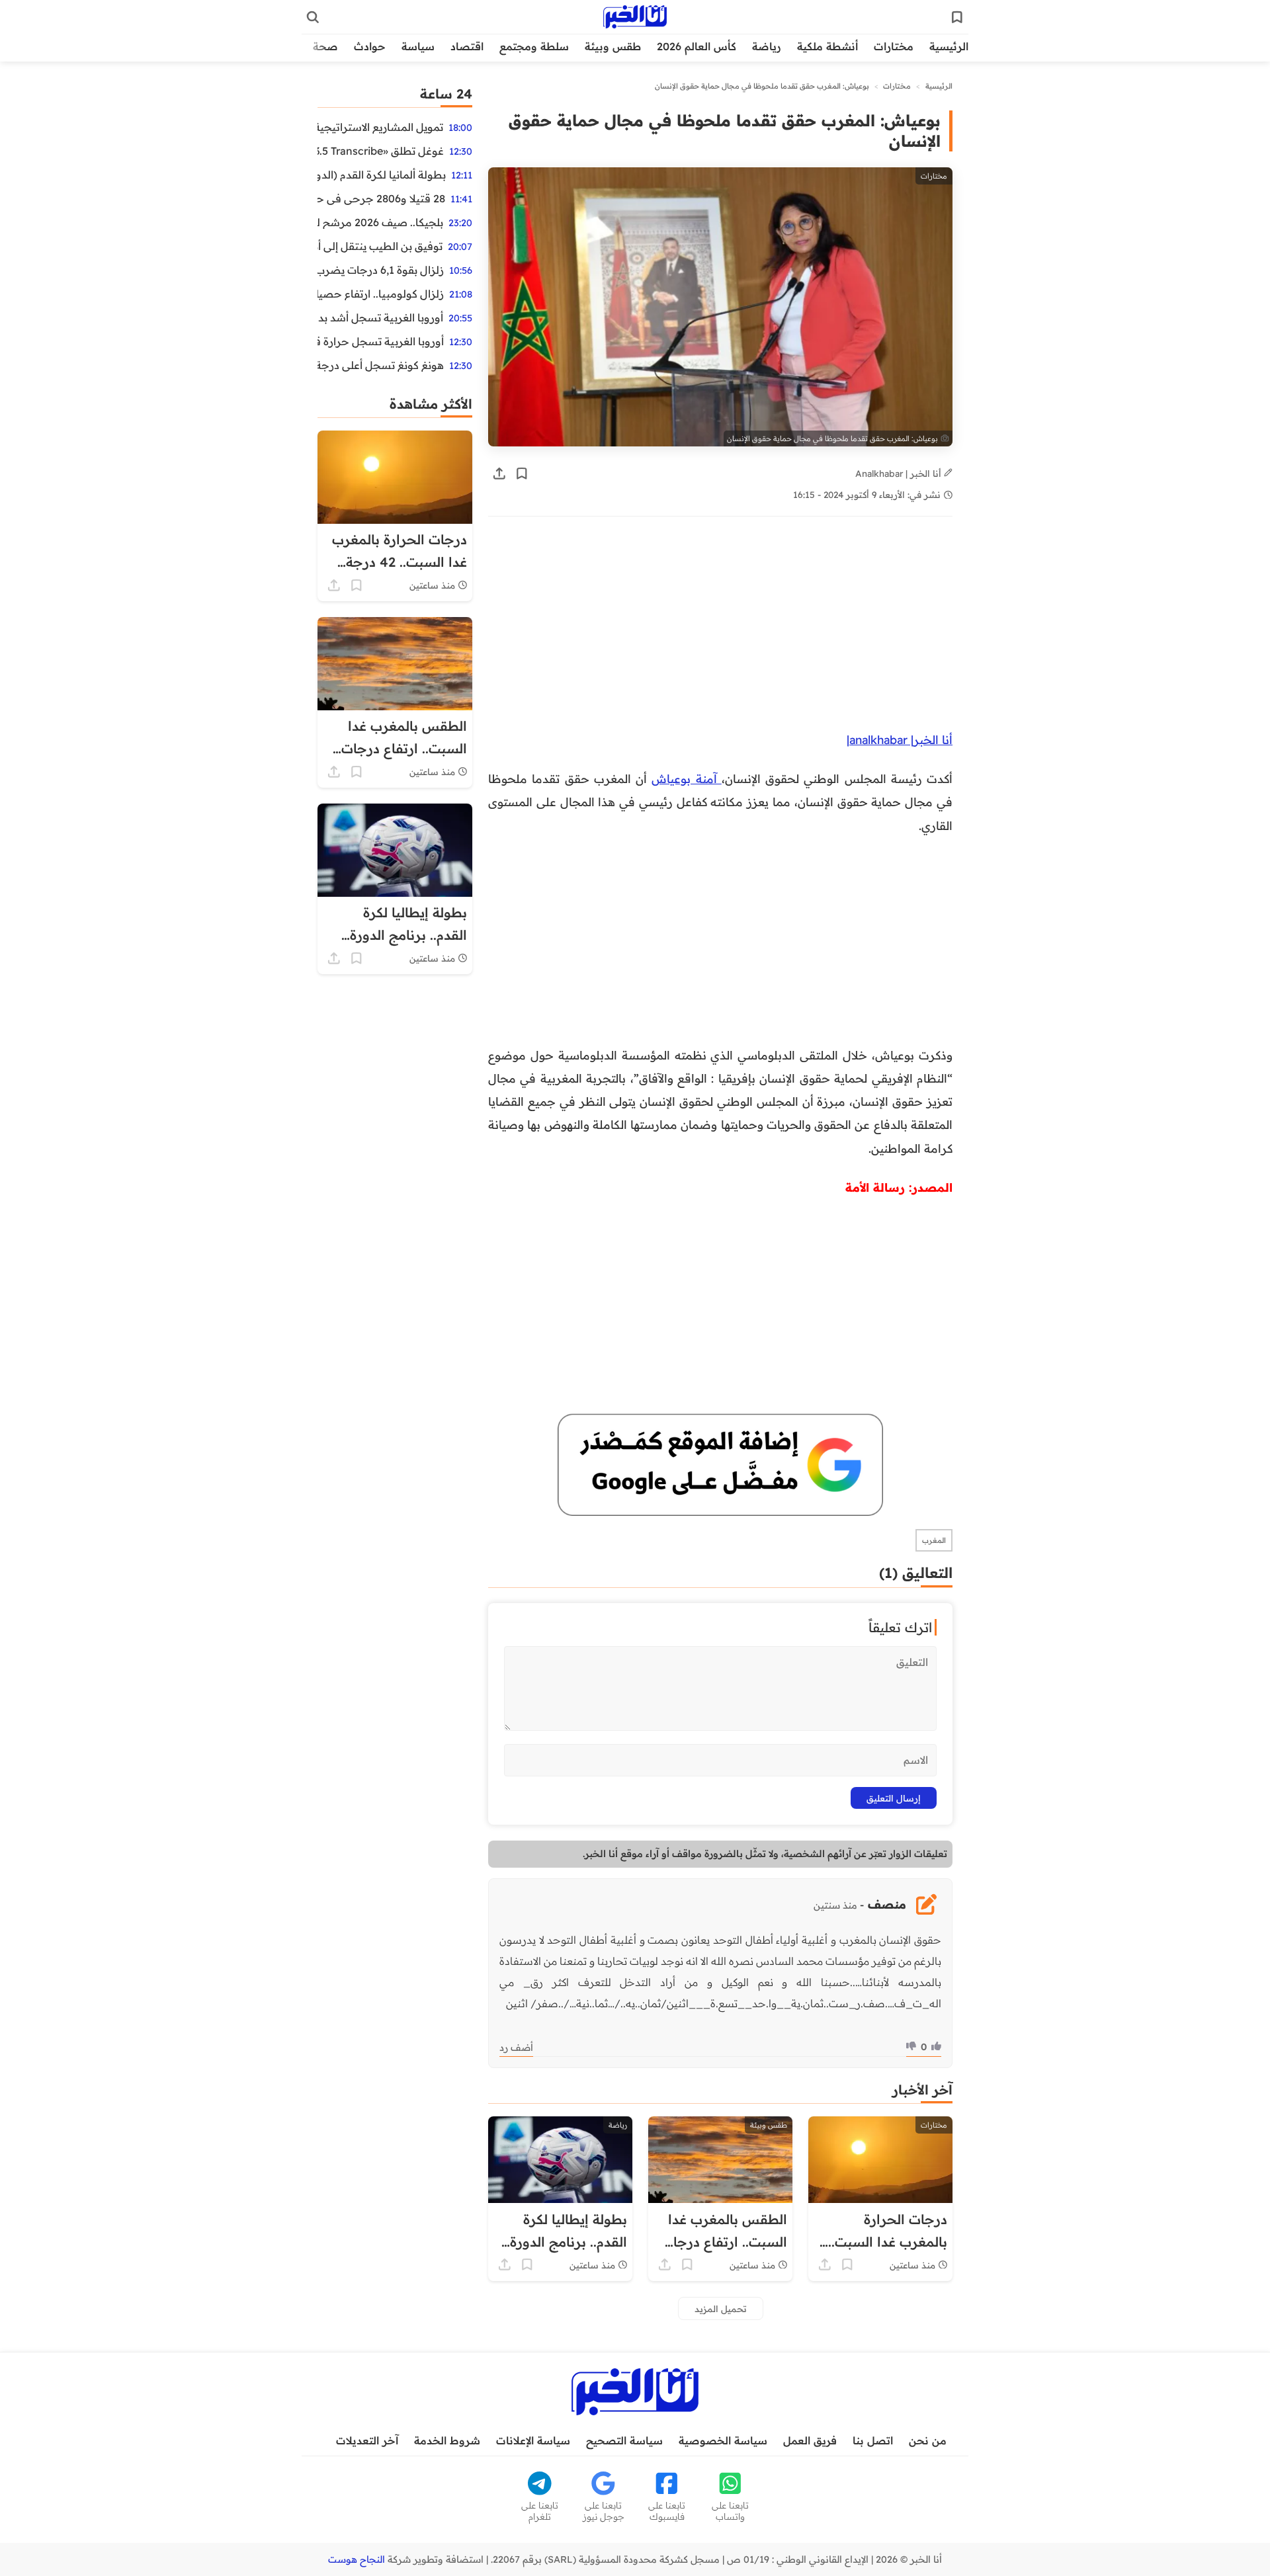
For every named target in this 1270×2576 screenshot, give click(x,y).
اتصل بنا (873, 2440)
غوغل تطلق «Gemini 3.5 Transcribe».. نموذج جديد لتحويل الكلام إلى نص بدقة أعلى (381, 151)
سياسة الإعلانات (533, 2440)
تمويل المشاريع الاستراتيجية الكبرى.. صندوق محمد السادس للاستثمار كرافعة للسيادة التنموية (380, 127)
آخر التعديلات (367, 2440)
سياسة (418, 46)
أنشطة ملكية (827, 46)
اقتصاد (467, 46)
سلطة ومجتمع (534, 46)
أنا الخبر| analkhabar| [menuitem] (900, 739)
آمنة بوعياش (687, 778)
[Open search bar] (313, 17)
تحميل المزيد (721, 2308)
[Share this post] (499, 474)
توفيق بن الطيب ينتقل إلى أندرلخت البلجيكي (380, 246)
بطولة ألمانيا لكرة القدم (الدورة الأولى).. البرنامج (382, 175)
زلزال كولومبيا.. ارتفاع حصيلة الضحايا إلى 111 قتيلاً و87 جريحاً (381, 294)
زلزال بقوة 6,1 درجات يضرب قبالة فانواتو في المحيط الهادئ (381, 270)
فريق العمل (810, 2440)
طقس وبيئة (613, 46)
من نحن (928, 2440)
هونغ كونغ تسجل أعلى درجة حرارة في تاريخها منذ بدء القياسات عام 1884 (381, 365)
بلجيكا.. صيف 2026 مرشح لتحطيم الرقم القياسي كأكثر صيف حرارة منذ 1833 (380, 222)
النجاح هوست (357, 2559)
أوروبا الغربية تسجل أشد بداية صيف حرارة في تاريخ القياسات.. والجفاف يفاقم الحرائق (380, 317)
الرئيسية (949, 46)
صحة (325, 46)
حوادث (370, 46)
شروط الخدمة (447, 2440)
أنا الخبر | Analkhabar (900, 473)
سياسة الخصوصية (723, 2440)
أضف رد (516, 2048)
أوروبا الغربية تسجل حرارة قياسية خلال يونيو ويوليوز (381, 341)
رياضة (767, 46)
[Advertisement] (739, 630)
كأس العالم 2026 (697, 46)
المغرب (934, 1540)
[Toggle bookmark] (522, 474)
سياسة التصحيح (624, 2440)
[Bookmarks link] (957, 17)
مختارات (894, 46)
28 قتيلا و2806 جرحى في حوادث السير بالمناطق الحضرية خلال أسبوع (381, 198)
